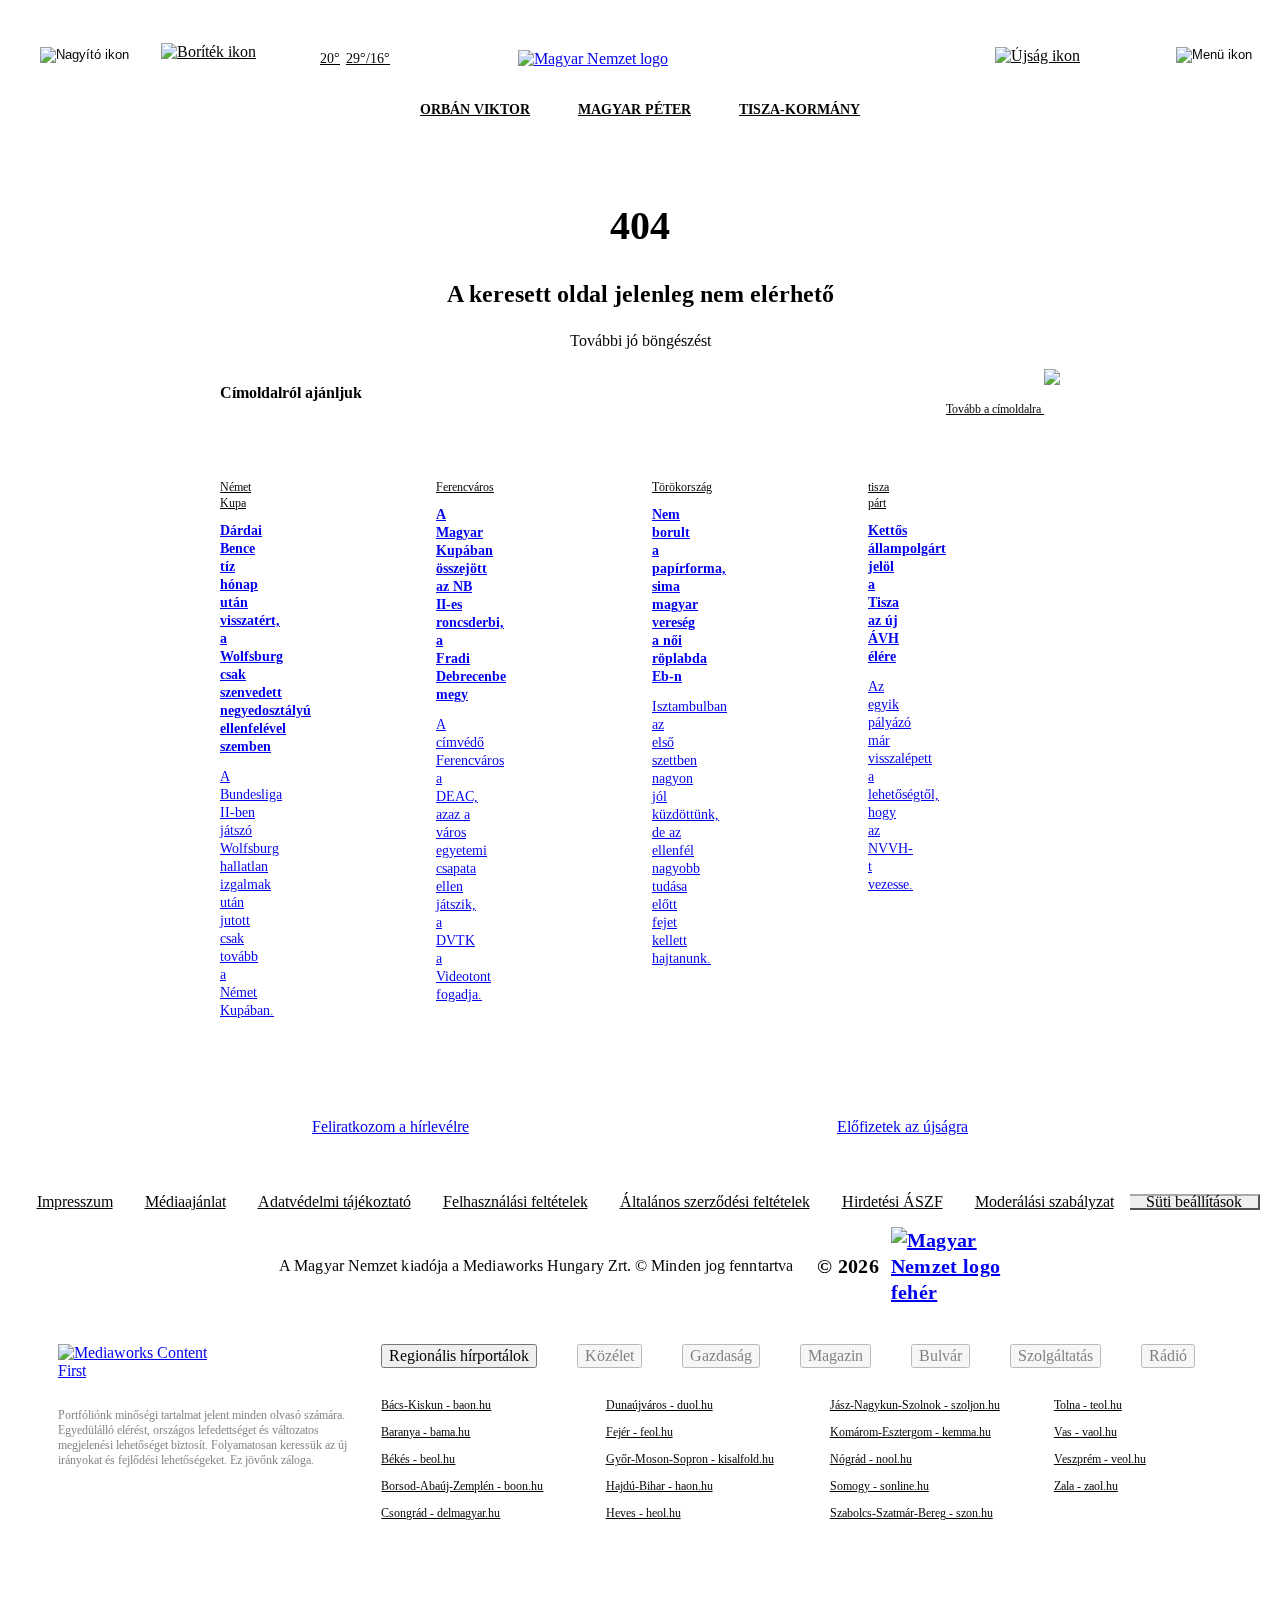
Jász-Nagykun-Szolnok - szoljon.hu (915, 1405)
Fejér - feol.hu (639, 1432)
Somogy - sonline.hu (879, 1486)
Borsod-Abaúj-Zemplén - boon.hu (462, 1486)
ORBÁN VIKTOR (475, 109)
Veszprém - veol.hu (1100, 1459)
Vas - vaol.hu (1085, 1432)
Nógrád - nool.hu (871, 1459)
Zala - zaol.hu (1086, 1486)
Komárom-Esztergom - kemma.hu (910, 1432)
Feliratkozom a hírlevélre (390, 1126)
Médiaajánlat (185, 1202)
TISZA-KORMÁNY (799, 109)
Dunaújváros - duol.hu (659, 1405)
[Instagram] (571, 1134)
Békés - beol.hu (418, 1459)
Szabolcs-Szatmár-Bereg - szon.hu (911, 1513)
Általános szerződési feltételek (715, 1202)
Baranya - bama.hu (425, 1432)
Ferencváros (465, 487)
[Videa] (680, 1134)
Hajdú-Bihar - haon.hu (659, 1486)
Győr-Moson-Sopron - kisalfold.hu (690, 1459)
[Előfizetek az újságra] (1037, 59)
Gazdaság (721, 1355)
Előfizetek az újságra (902, 1126)
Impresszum (75, 1202)
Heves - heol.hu (643, 1513)
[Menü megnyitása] (1214, 59)
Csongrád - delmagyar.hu (440, 1513)
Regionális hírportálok (459, 1355)
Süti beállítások (1194, 1202)
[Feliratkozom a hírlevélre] (208, 59)
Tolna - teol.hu (1088, 1405)
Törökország (682, 487)
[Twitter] (626, 1134)
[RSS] (790, 1134)
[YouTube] (735, 1134)
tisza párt (878, 495)
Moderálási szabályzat (1044, 1202)
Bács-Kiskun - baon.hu (436, 1405)
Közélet (609, 1355)
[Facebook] (516, 1134)
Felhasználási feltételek (515, 1202)
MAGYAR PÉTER (634, 109)
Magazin (835, 1355)
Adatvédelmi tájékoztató (334, 1202)
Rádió (1168, 1355)
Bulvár (940, 1355)
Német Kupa (235, 495)
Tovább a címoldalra (995, 409)
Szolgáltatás (1055, 1355)
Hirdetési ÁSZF (892, 1202)
